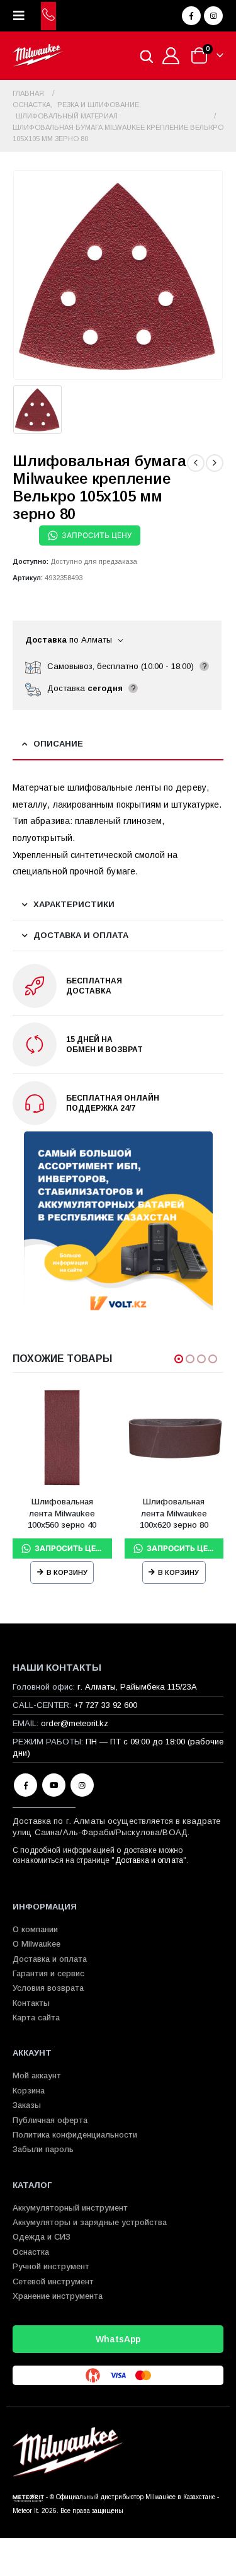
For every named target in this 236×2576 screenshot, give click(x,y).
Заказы (27, 2105)
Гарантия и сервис (48, 1973)
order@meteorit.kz (75, 1723)
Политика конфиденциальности (75, 2135)
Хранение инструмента (58, 2296)
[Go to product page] (62, 1438)
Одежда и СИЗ (42, 2237)
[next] (215, 463)
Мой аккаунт (37, 2075)
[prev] (196, 463)
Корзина (29, 2091)
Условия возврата (48, 1988)
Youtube (54, 1785)
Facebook (25, 1785)
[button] (23, 16)
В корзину (67, 1572)
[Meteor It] (28, 2497)
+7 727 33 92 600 (105, 1705)
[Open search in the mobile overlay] (147, 56)
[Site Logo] (38, 56)
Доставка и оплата (149, 1860)
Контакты (31, 2003)
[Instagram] (213, 16)
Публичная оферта (50, 2120)
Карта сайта (36, 2018)
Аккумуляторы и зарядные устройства (90, 2222)
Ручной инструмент (51, 2266)
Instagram (82, 1785)
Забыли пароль (43, 2149)
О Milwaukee (37, 1944)
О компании (35, 1929)
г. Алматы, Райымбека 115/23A (137, 1687)
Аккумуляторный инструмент (70, 2208)
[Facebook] (191, 16)
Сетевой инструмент (53, 2281)
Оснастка (31, 2252)
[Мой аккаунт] (171, 56)
